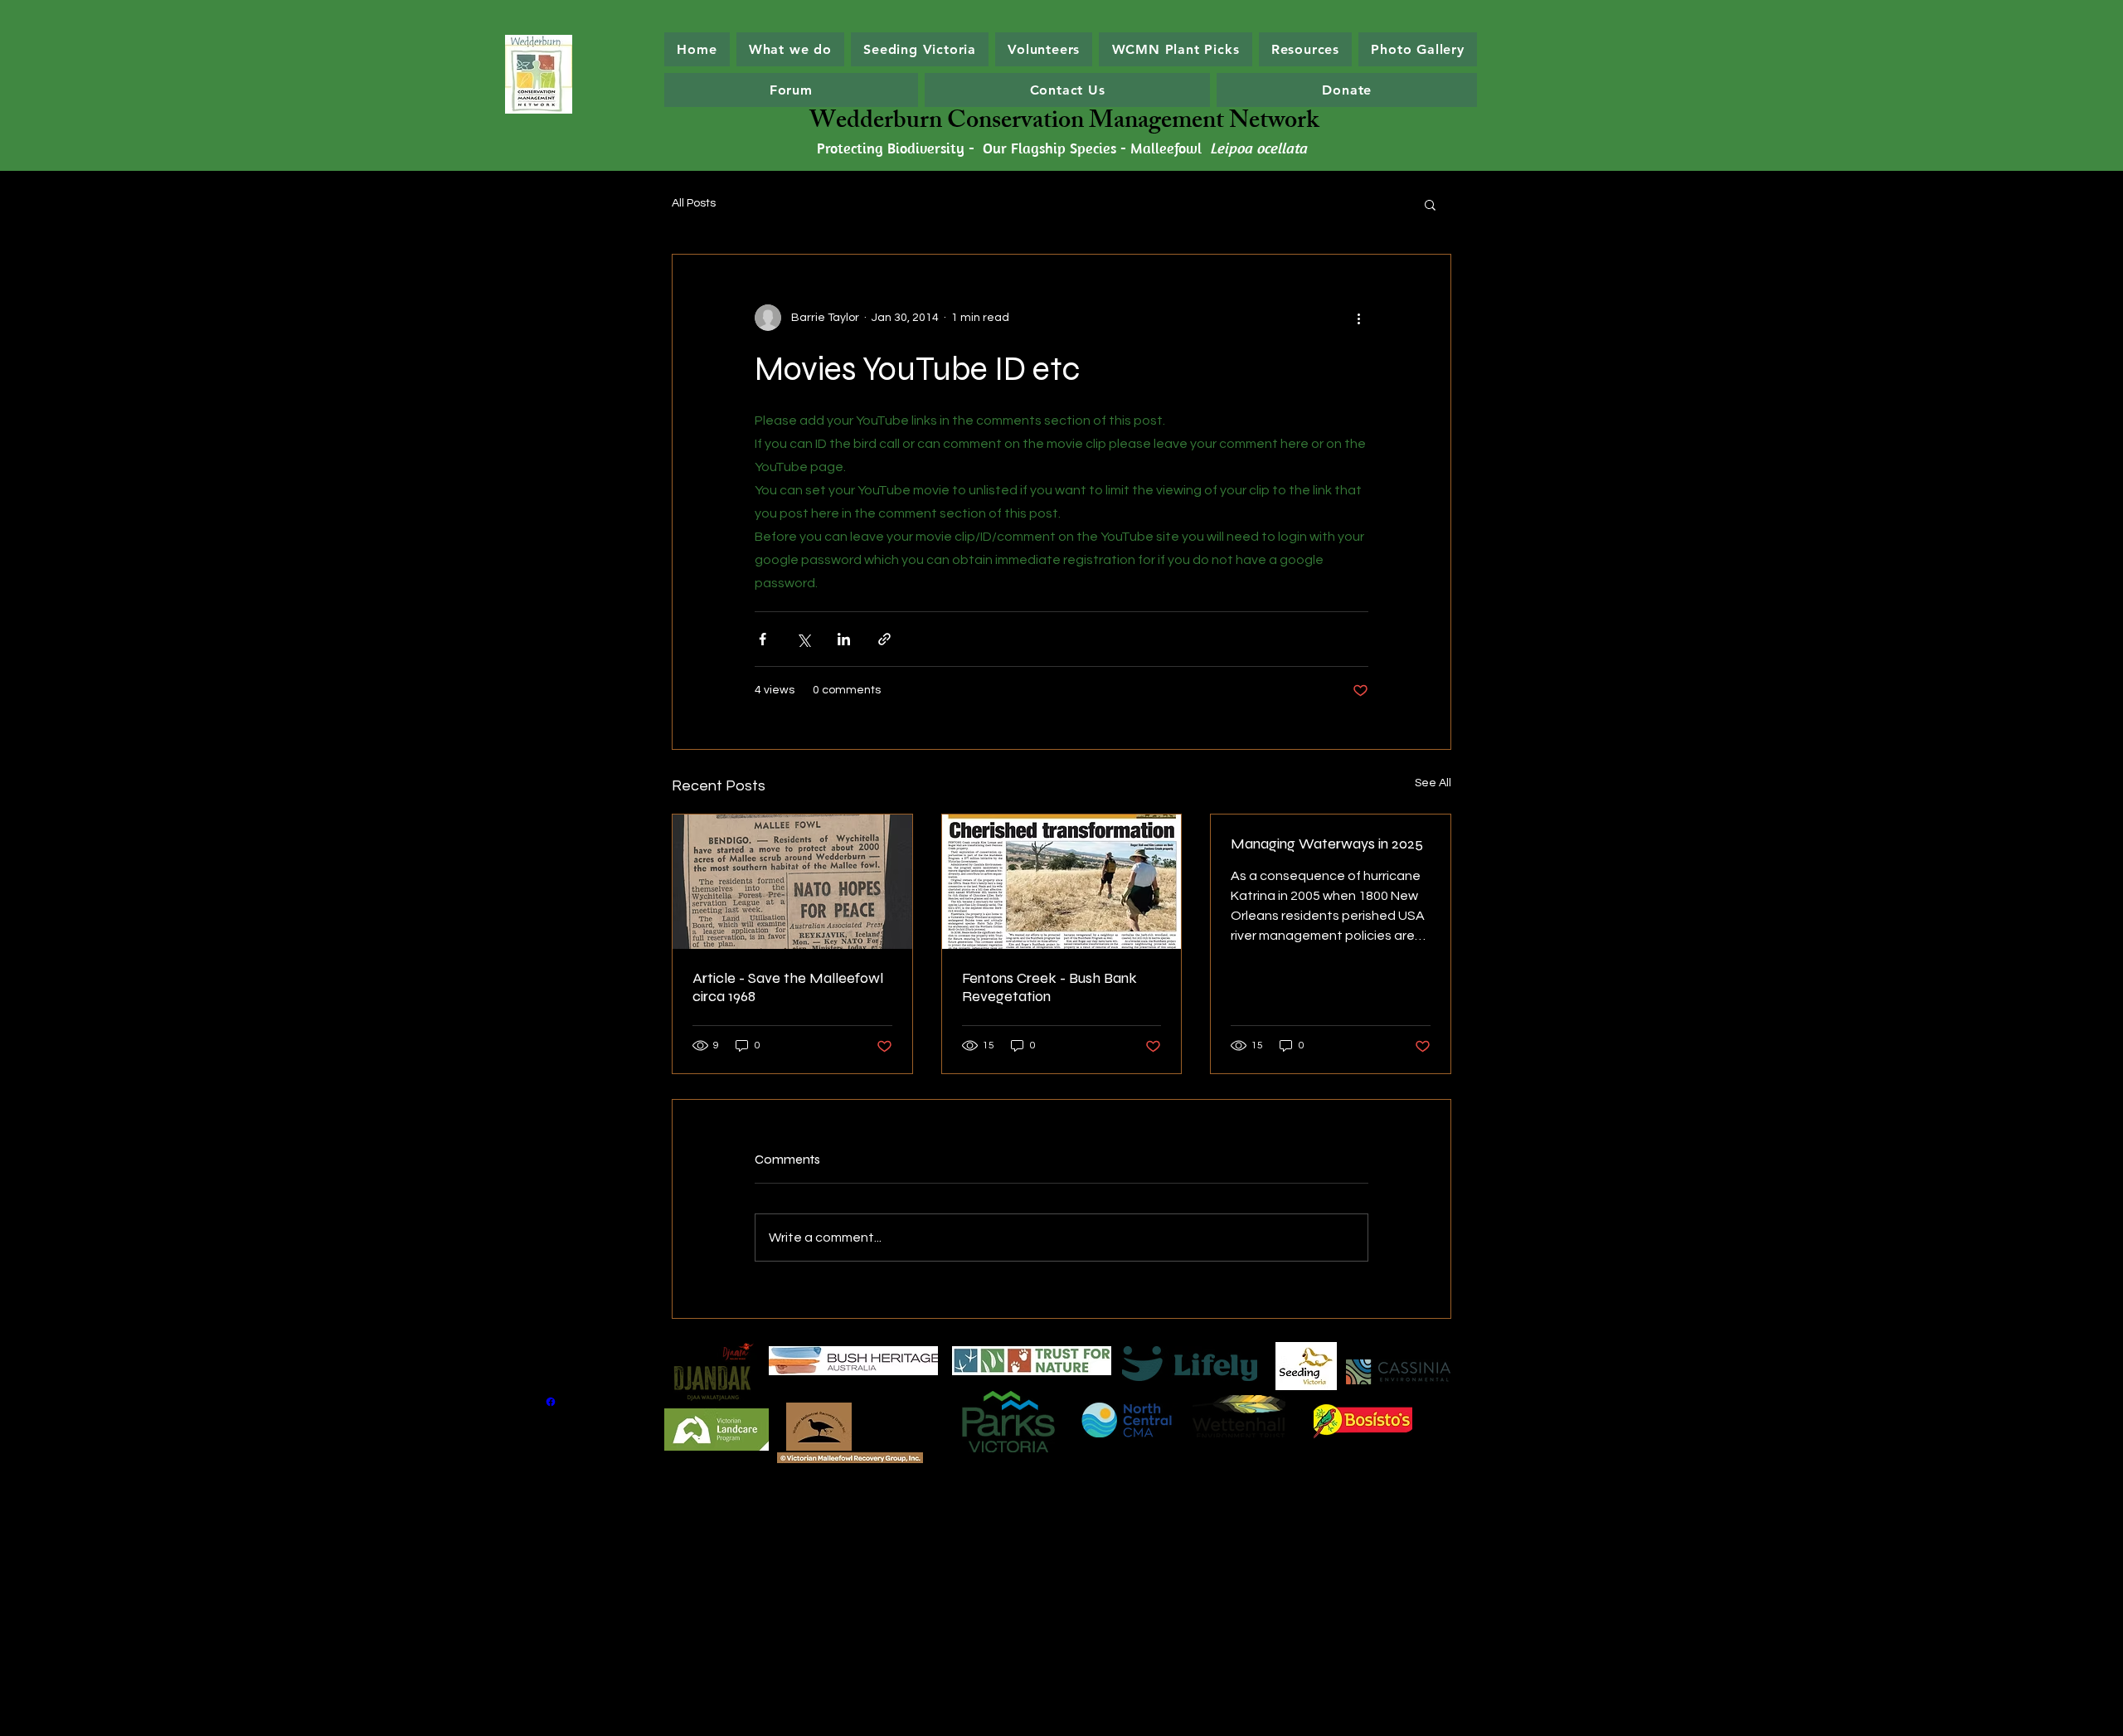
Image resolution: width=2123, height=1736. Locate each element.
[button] (1430, 204)
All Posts (694, 203)
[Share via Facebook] (763, 639)
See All (1433, 783)
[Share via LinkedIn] (844, 639)
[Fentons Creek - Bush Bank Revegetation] (1062, 882)
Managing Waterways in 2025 (1327, 844)
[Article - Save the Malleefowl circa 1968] (792, 882)
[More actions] (1358, 318)
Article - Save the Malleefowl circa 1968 (788, 987)
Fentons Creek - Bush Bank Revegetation (1049, 987)
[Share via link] (884, 639)
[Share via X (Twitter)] (803, 639)
